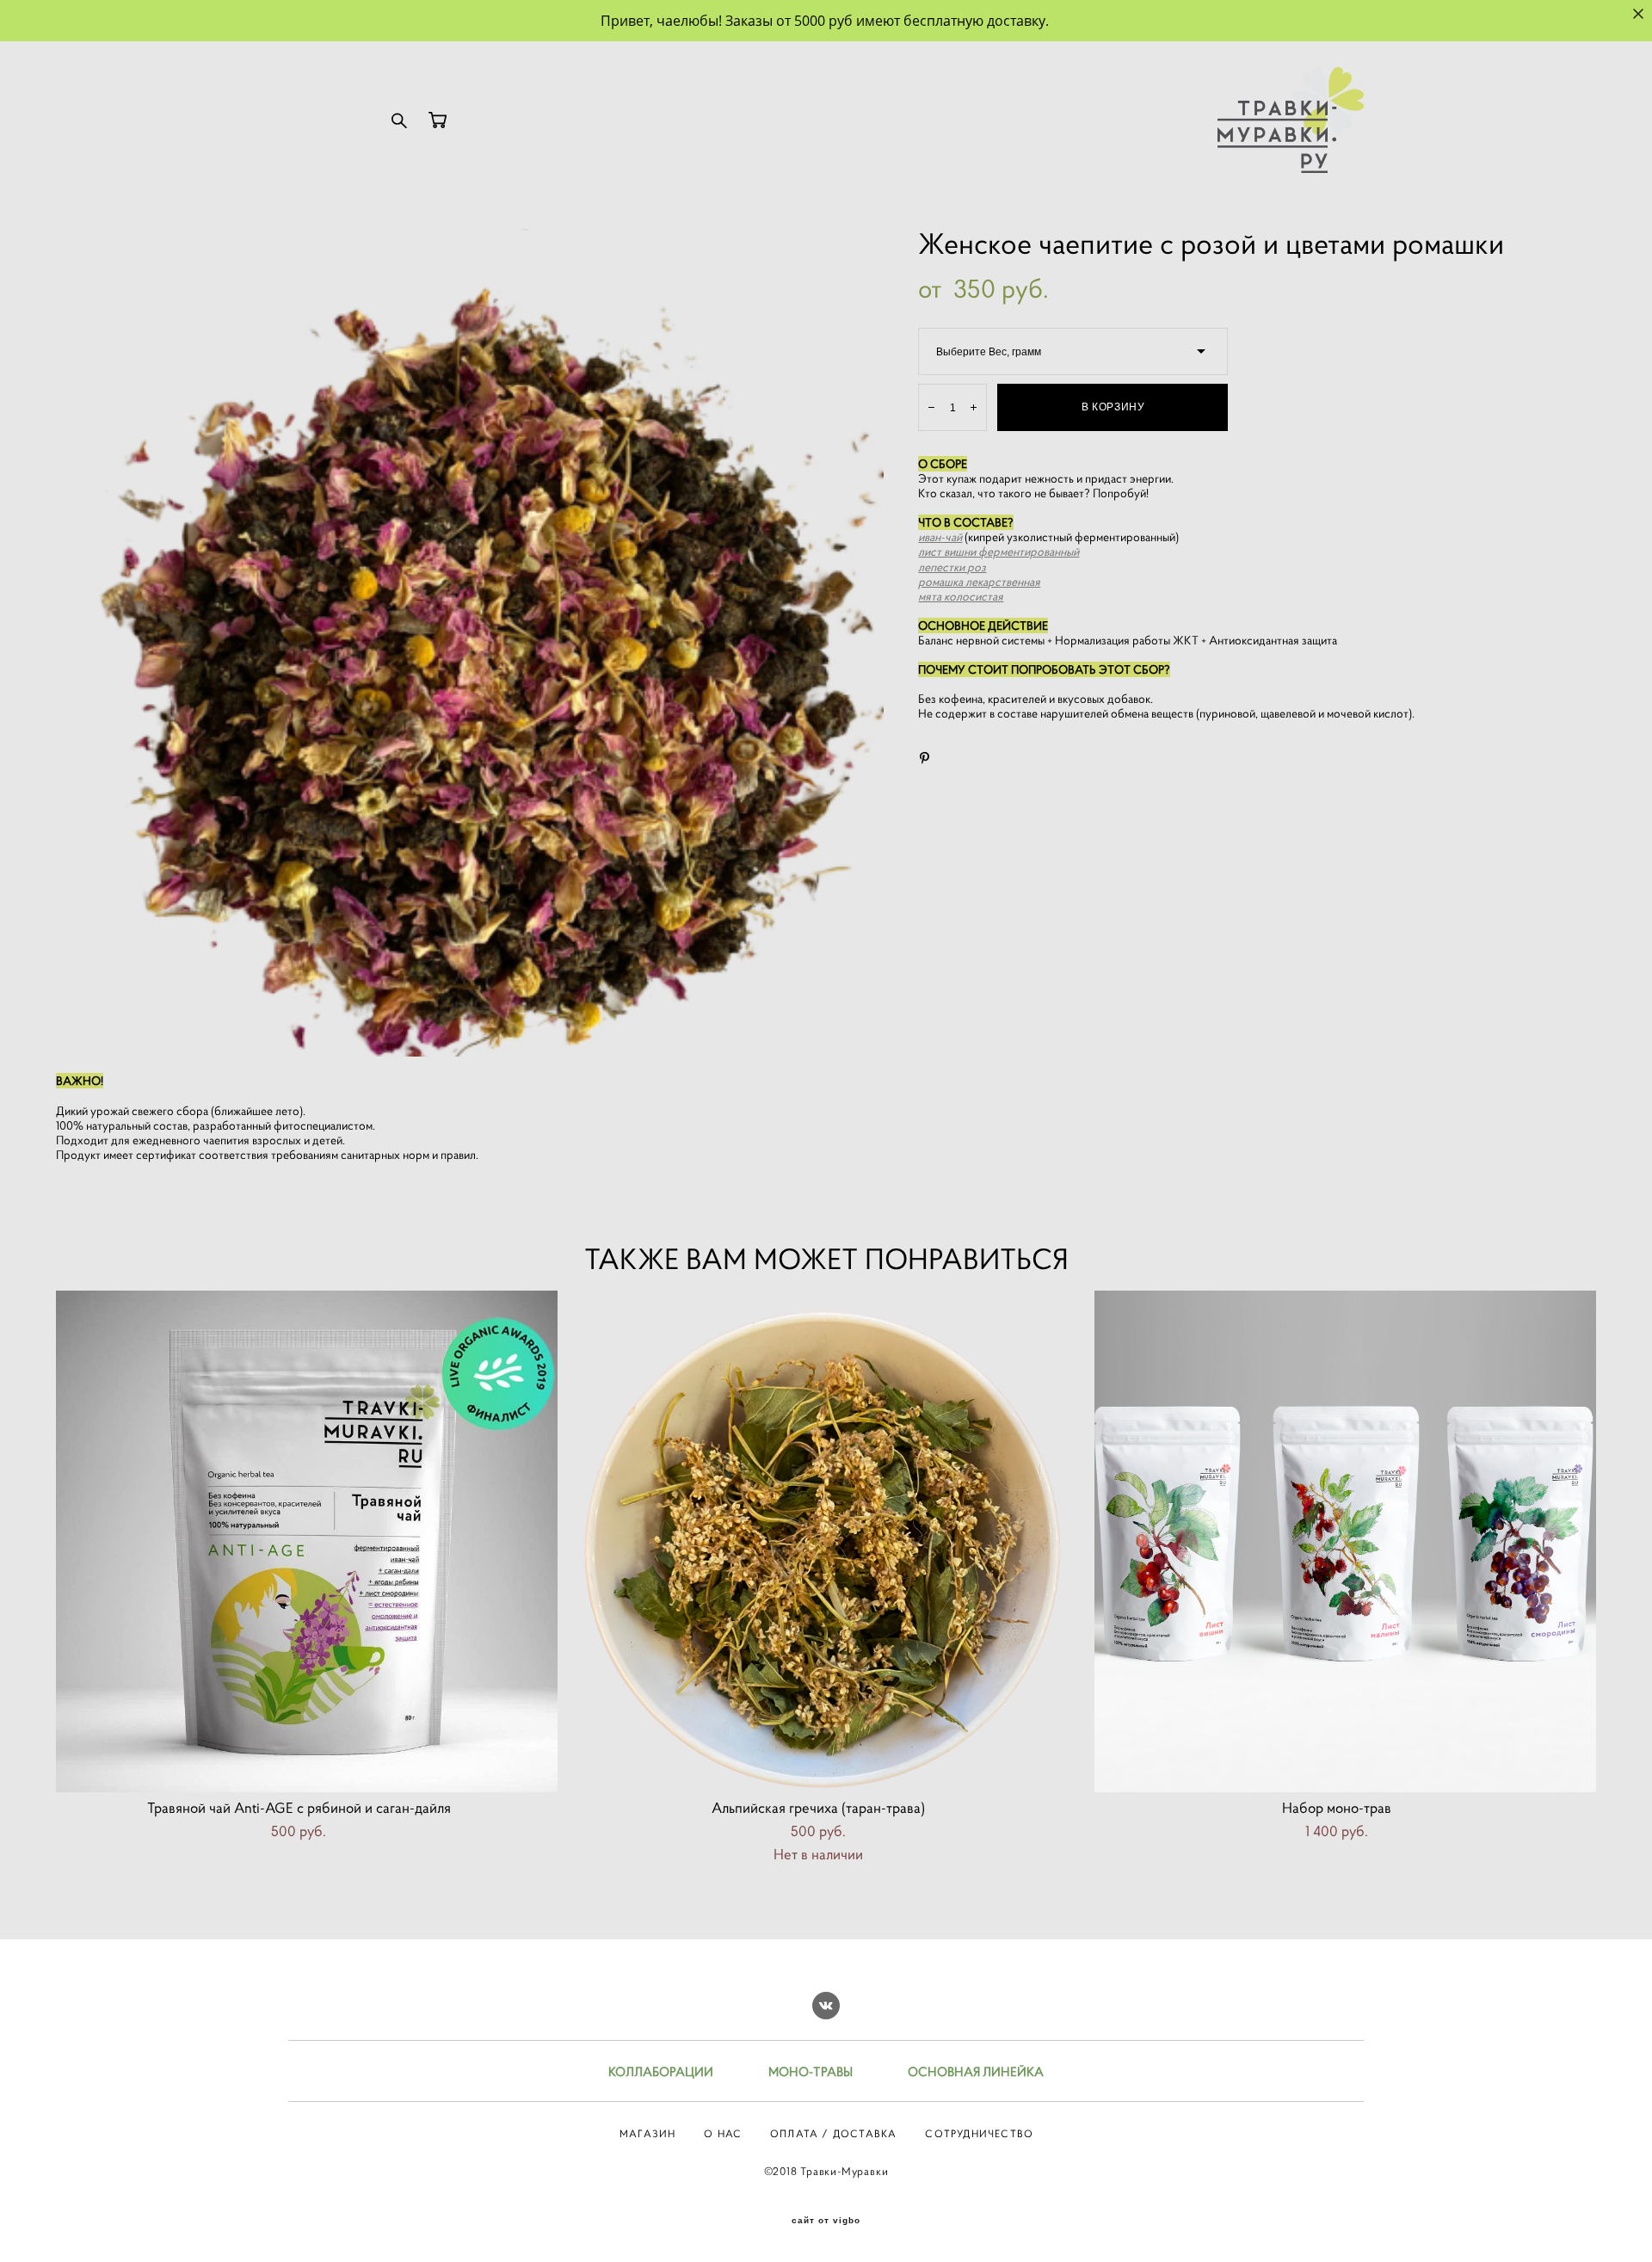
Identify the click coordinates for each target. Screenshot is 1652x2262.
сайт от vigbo (826, 2221)
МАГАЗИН (647, 2133)
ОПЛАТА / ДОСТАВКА (833, 2133)
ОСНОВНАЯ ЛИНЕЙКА (976, 2071)
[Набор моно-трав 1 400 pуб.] (1345, 1541)
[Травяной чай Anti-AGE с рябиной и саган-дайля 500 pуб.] (307, 1541)
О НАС (723, 2133)
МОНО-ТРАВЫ (811, 2071)
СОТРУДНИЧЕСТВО (979, 2133)
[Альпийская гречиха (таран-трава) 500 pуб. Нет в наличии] (826, 1541)
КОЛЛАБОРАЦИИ (661, 2071)
